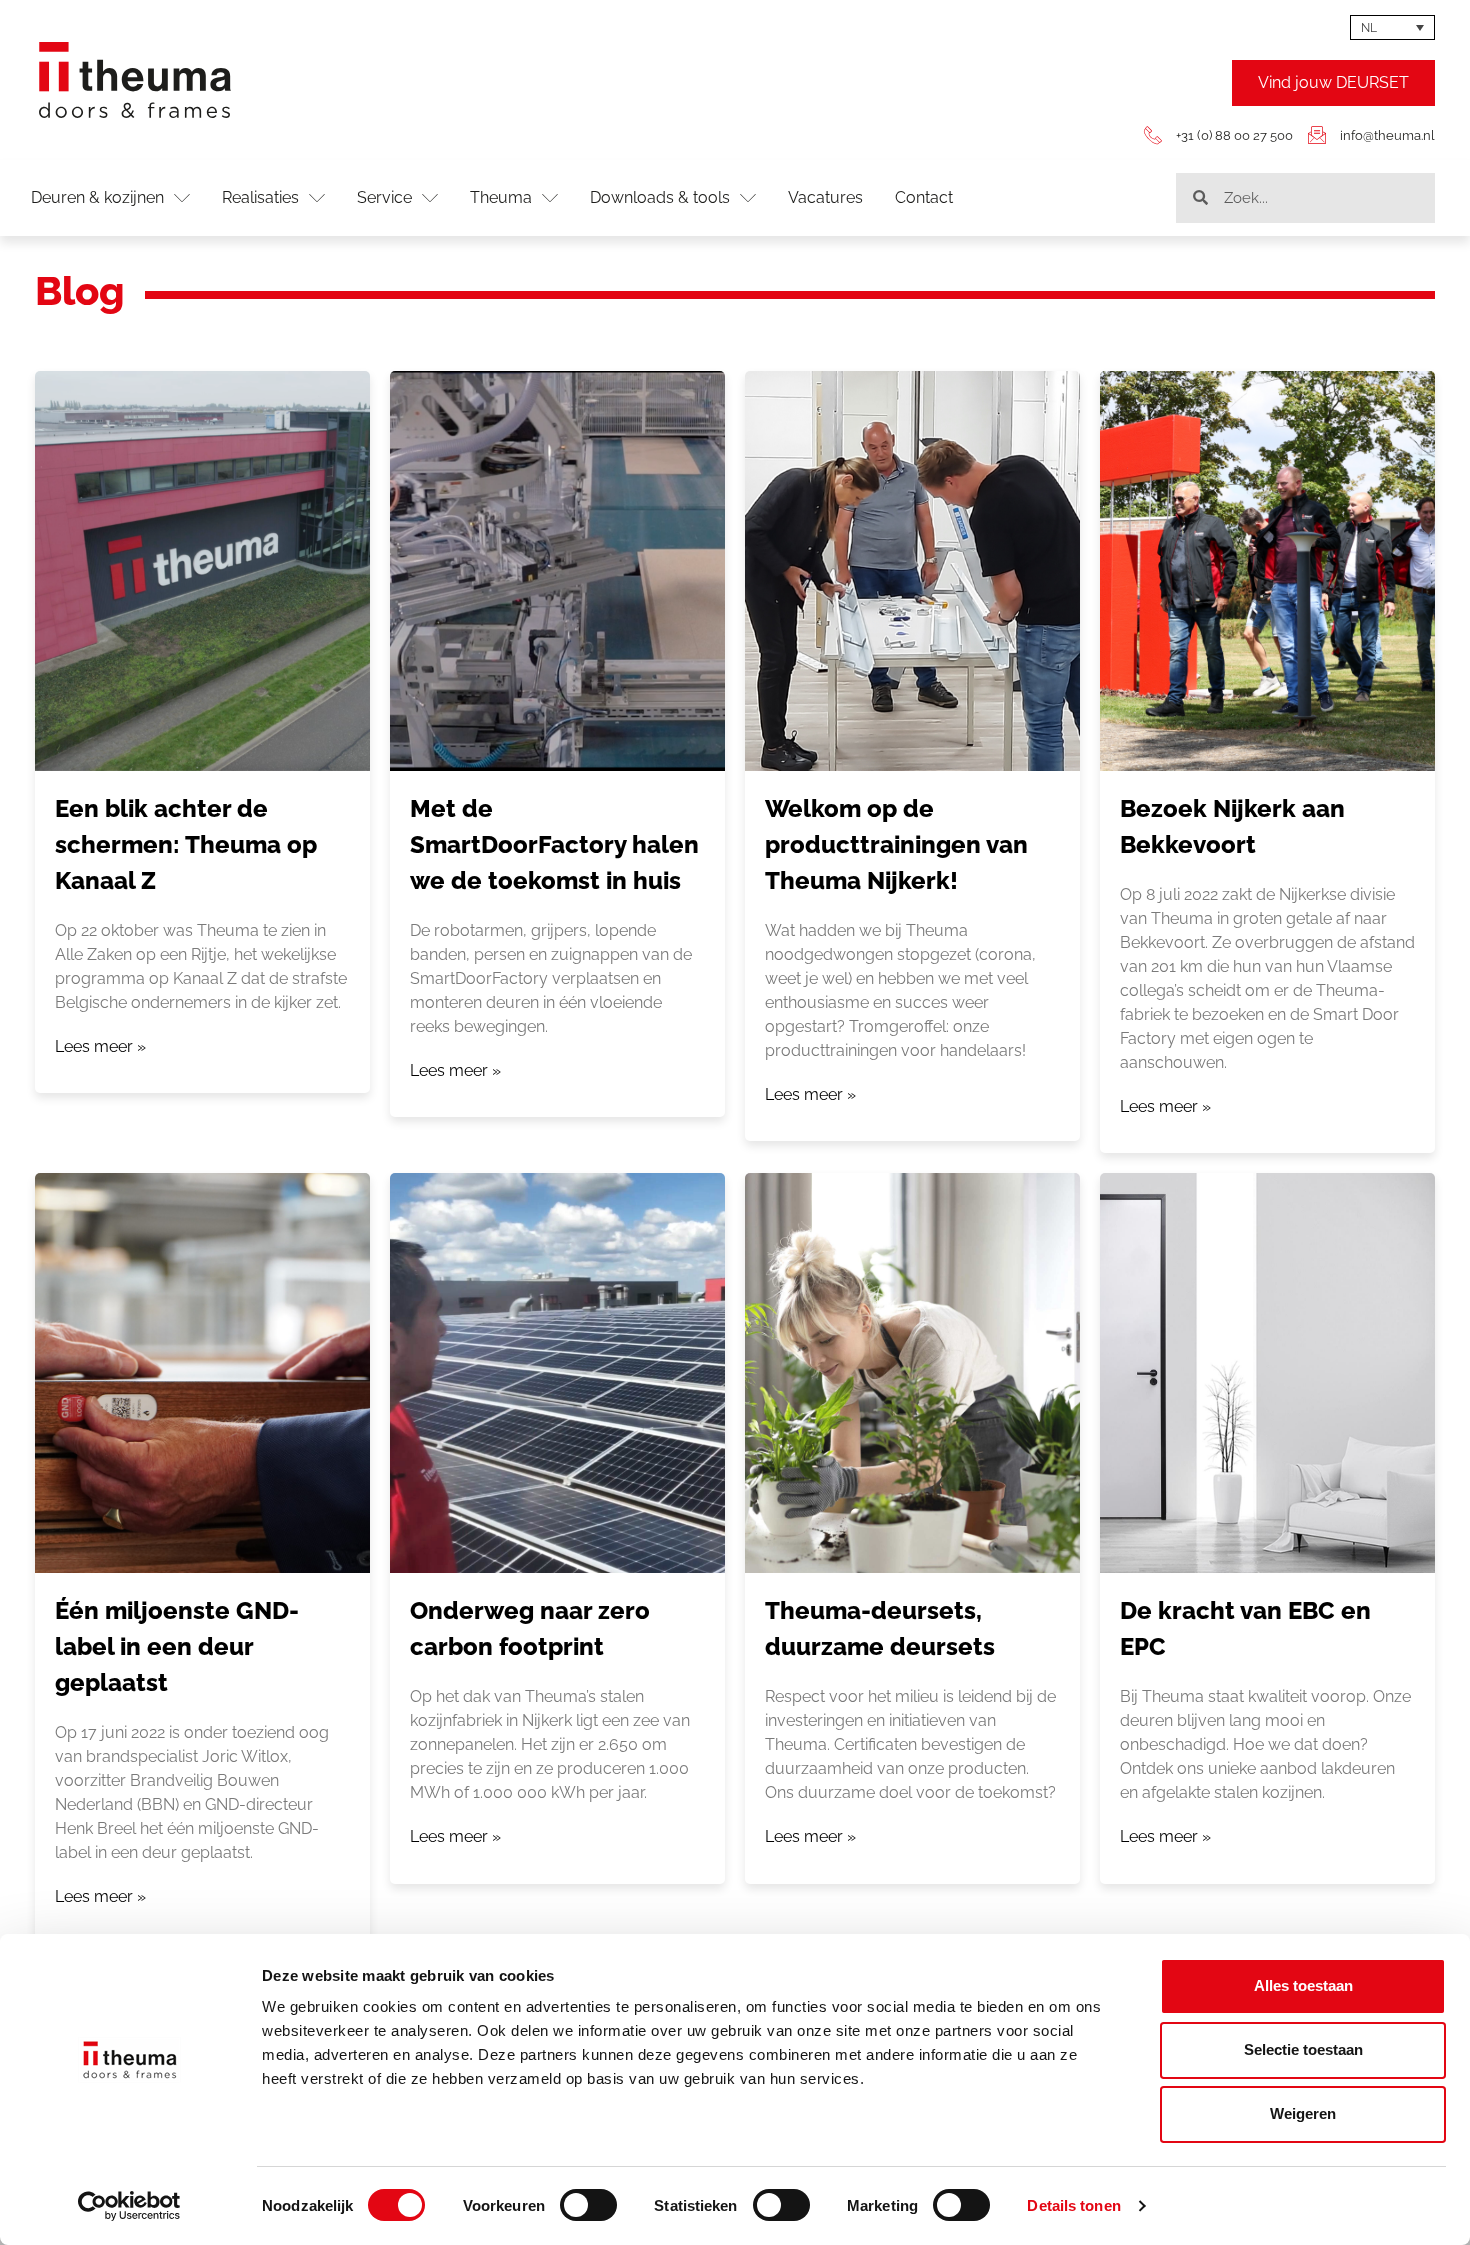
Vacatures (825, 197)
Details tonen (1073, 2205)
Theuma (501, 197)
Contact (924, 197)
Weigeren (1303, 2113)
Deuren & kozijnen (97, 197)
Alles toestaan (1303, 1985)
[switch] (588, 2205)
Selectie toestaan (1303, 2049)
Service (384, 197)
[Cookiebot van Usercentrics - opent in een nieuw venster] (129, 2206)
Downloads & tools (660, 197)
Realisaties (260, 197)
